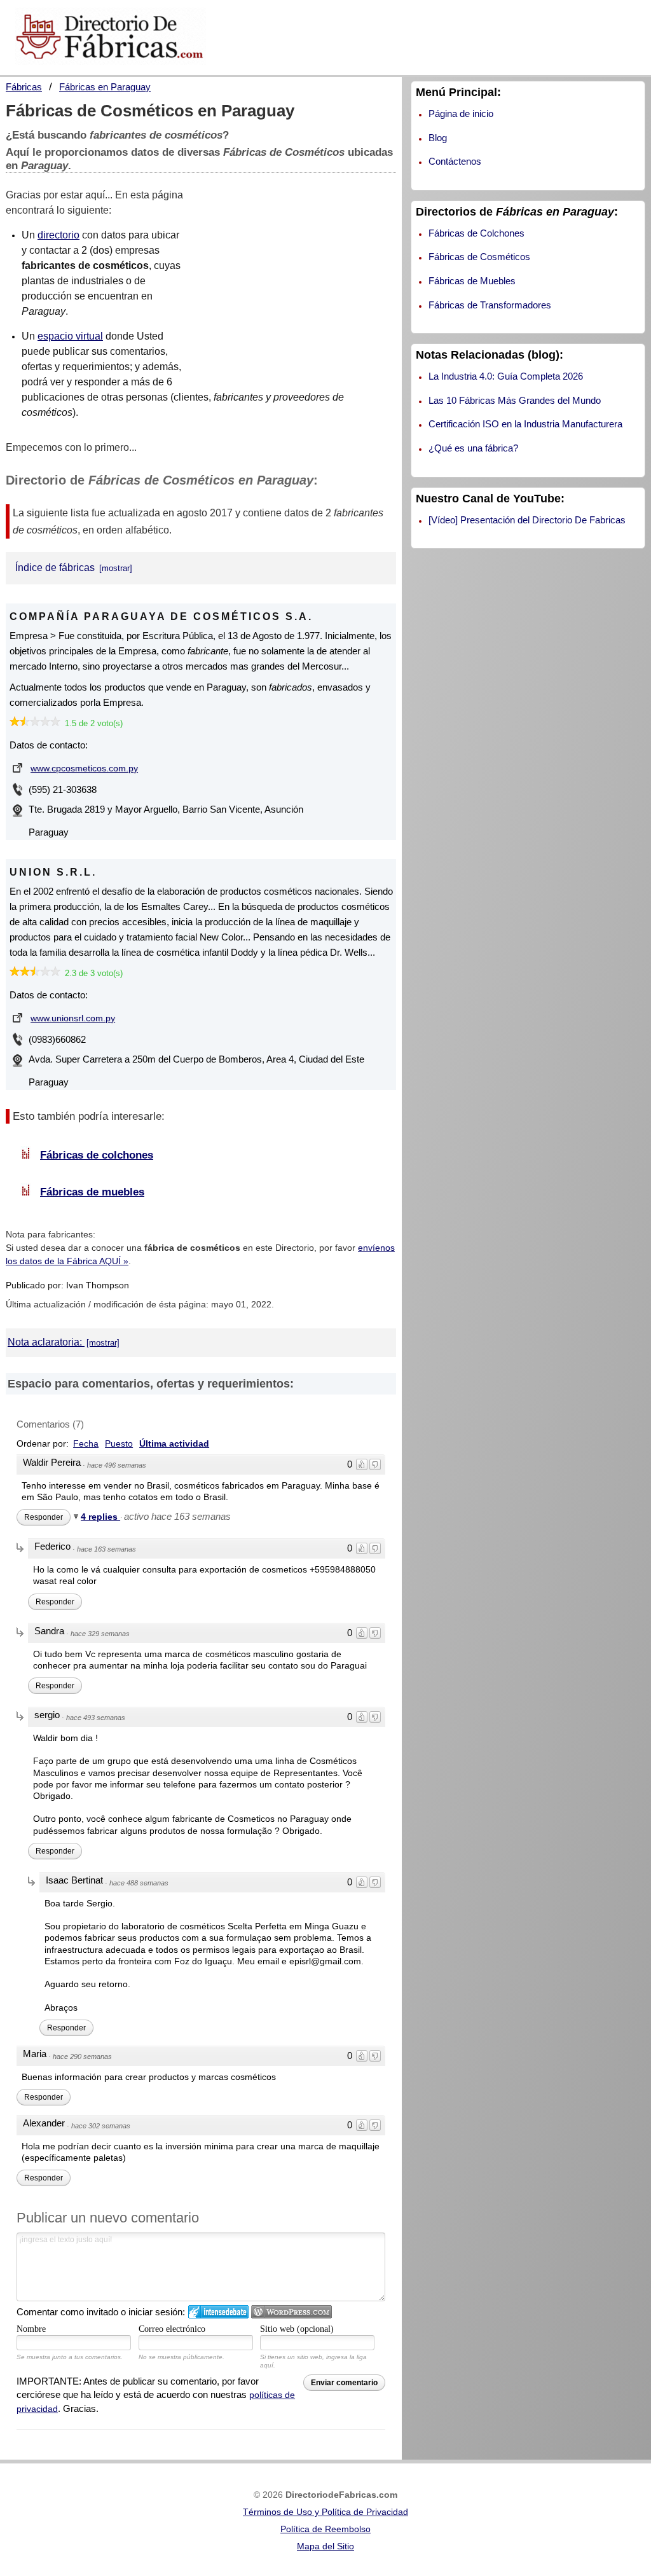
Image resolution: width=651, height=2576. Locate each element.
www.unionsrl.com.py (73, 1018)
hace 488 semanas (139, 1883)
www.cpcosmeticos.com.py (84, 768)
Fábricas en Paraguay (105, 87)
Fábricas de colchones (97, 1155)
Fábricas (24, 87)
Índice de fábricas (56, 568)
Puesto (119, 1443)
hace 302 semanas (101, 2126)
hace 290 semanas (82, 2056)
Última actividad (174, 1443)
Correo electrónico (172, 2329)
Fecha (86, 1443)
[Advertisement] (301, 283)
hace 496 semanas (117, 1465)
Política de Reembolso (325, 2529)
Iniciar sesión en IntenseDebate (218, 2312)
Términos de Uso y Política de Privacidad (325, 2512)
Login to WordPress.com (291, 2312)
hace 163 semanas (106, 1549)
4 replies (100, 1517)
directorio (58, 235)
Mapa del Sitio (325, 2546)
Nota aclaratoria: (46, 1342)
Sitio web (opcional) (297, 2329)
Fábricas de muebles (92, 1192)
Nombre (31, 2329)
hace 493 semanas (96, 1718)
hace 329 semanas (100, 1634)
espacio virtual (70, 336)
